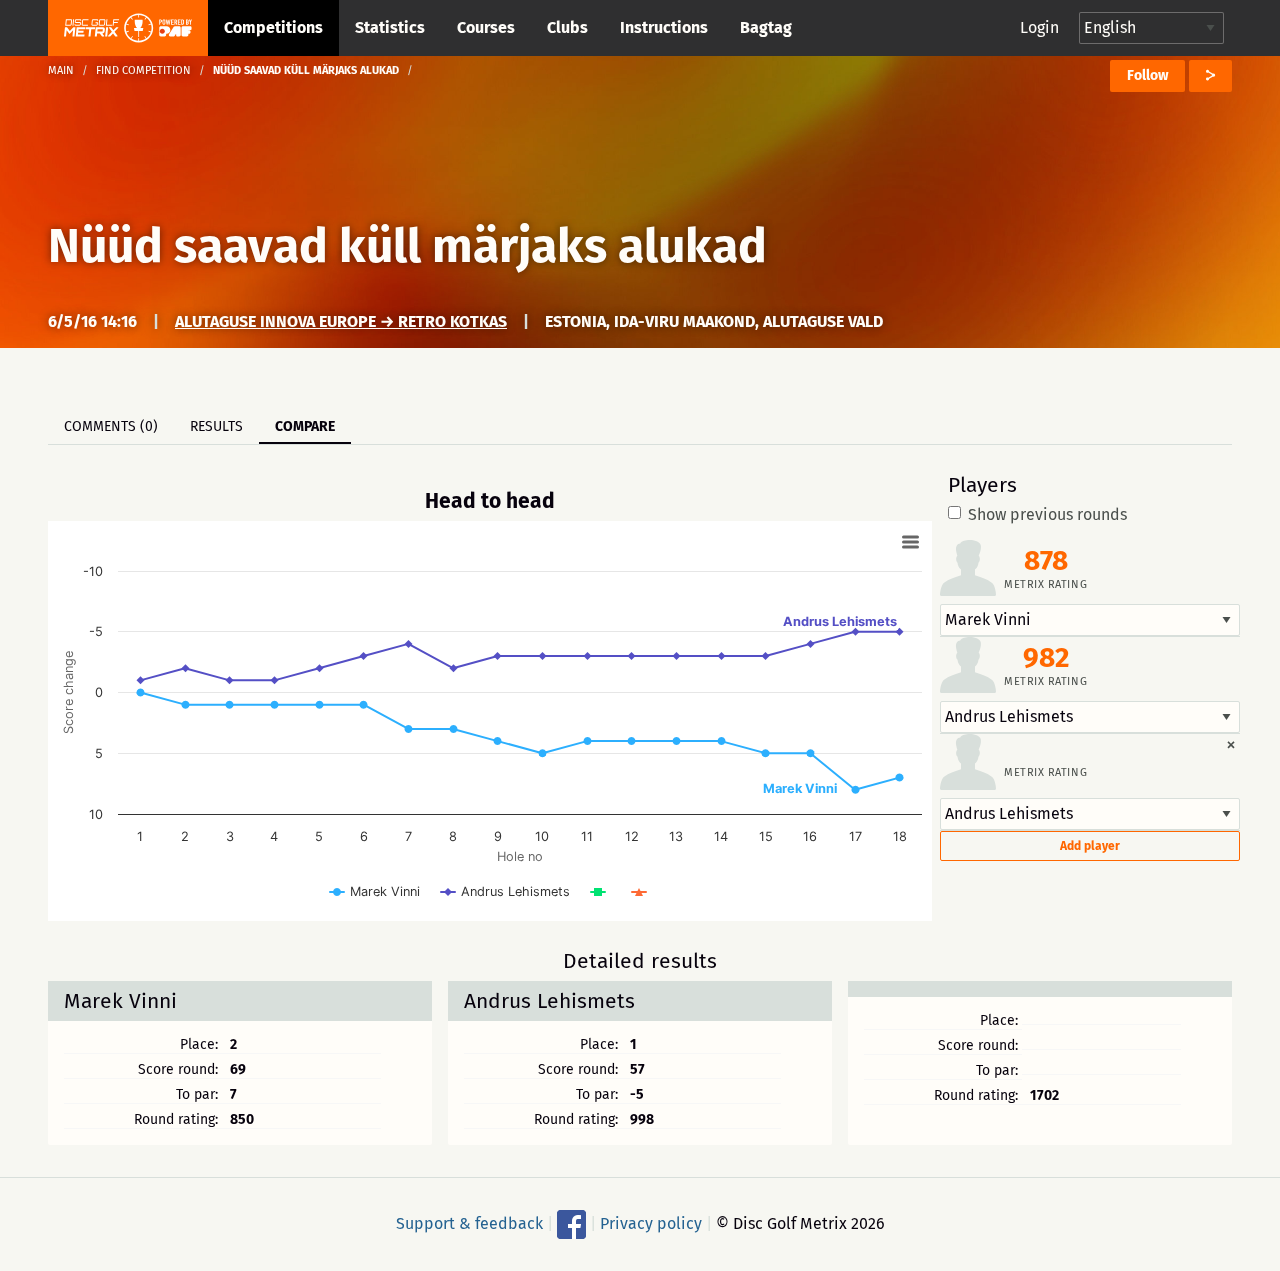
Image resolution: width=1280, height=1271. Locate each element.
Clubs (567, 27)
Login (1039, 27)
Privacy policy (651, 1223)
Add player (1090, 846)
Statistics (390, 27)
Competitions (273, 27)
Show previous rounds (1047, 515)
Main (61, 70)
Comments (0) (111, 426)
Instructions (664, 27)
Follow (1147, 75)
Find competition (143, 70)
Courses (486, 27)
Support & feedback (469, 1223)
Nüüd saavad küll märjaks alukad (407, 246)
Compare (305, 426)
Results (216, 426)
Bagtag (766, 27)
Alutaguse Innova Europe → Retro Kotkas (341, 321)
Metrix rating (1045, 584)
